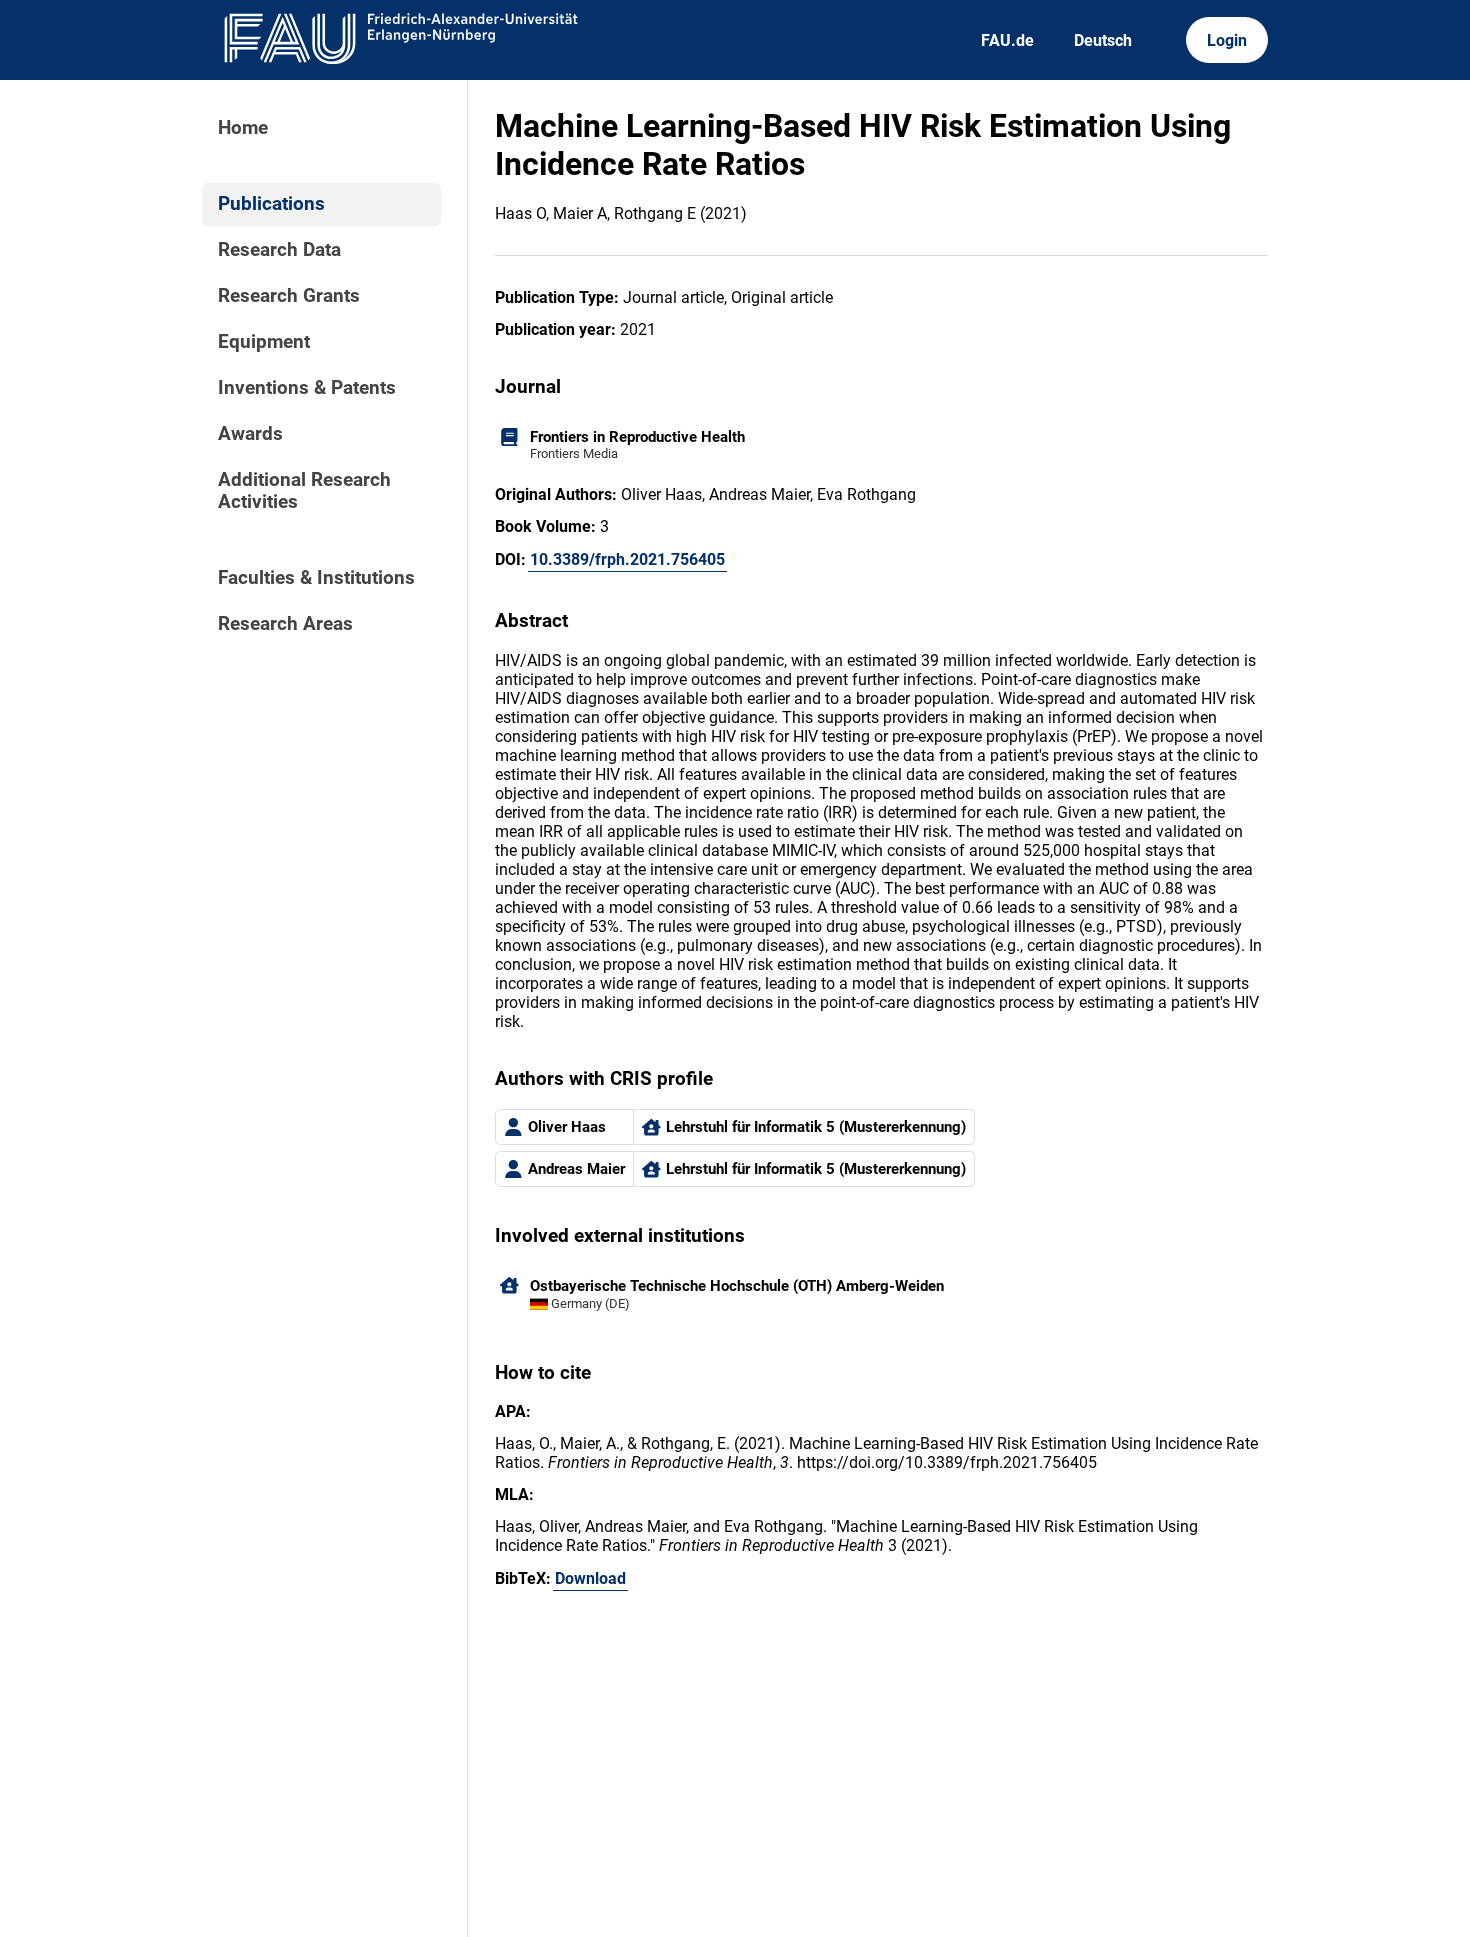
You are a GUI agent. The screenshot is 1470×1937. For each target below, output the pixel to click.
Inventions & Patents (307, 388)
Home (243, 128)
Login (1227, 40)
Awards (250, 434)
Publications (271, 204)
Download (590, 1578)
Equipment (264, 342)
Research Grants (289, 296)
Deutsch (1103, 40)
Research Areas (285, 624)
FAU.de (1007, 40)
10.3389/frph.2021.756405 (627, 559)
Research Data (279, 250)
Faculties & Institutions (316, 578)
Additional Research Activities (304, 491)
